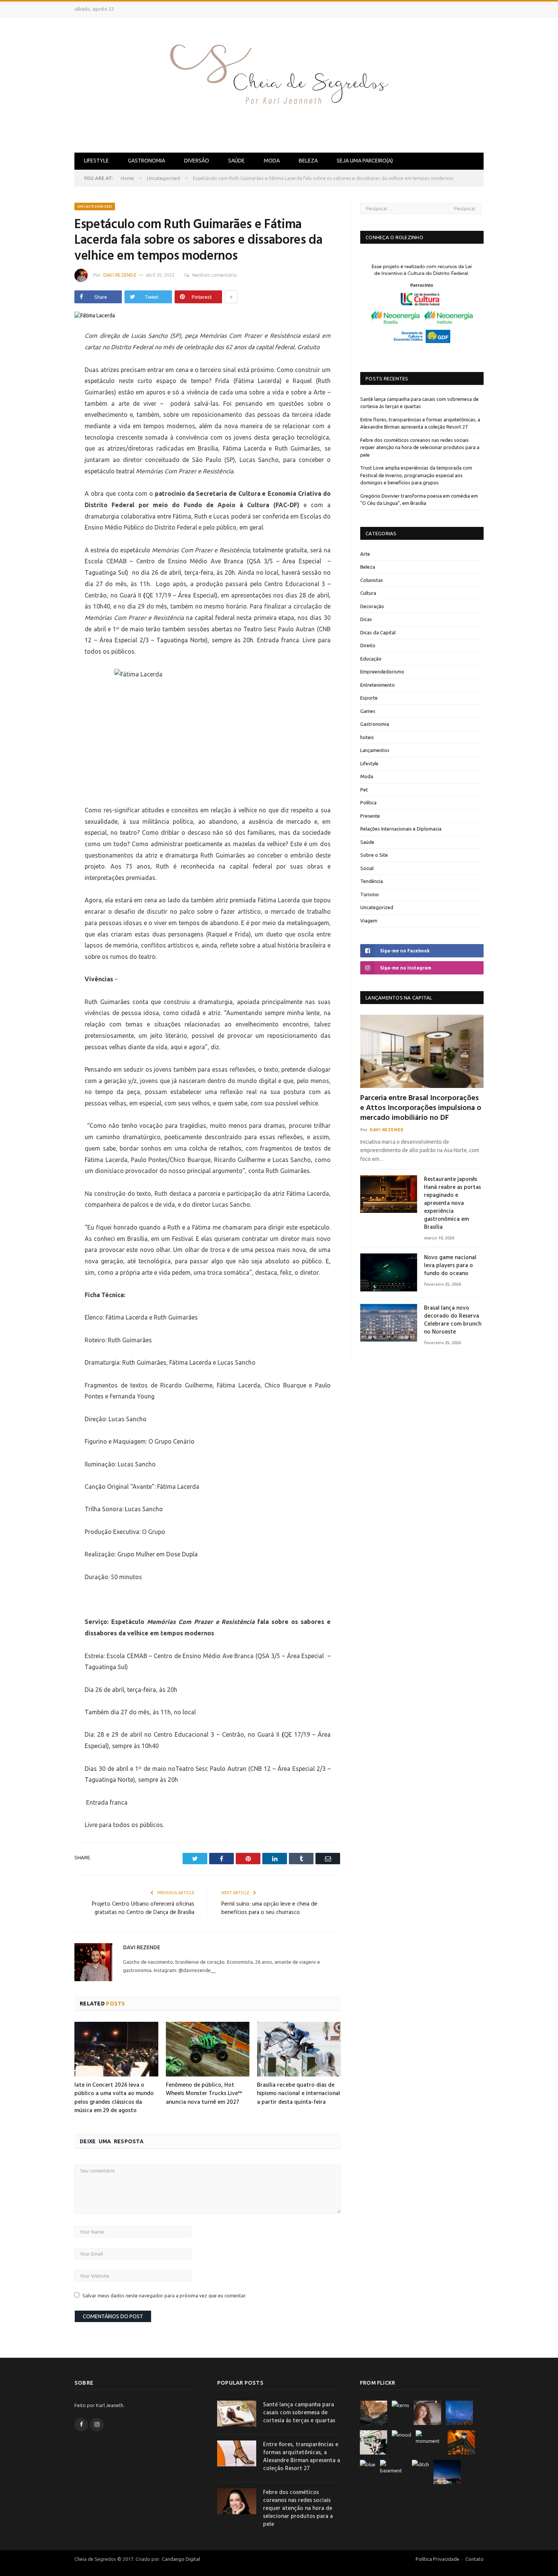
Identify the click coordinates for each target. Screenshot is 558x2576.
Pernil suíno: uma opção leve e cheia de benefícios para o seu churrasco (269, 1908)
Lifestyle (96, 161)
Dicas (366, 619)
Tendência (372, 881)
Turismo (370, 894)
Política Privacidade (437, 2559)
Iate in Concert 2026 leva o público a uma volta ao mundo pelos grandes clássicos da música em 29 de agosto (114, 2098)
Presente (370, 816)
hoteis (367, 737)
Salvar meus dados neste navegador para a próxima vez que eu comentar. (164, 2295)
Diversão (197, 161)
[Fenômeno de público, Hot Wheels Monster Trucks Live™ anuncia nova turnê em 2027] (208, 2049)
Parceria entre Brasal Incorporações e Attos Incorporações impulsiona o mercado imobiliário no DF (421, 1108)
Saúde (236, 161)
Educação (371, 659)
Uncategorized (95, 206)
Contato (474, 2559)
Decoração (372, 606)
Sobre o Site (374, 855)
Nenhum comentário (214, 275)
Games (368, 711)
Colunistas (372, 580)
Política (368, 802)
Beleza (308, 161)
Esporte (369, 698)
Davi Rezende (120, 275)
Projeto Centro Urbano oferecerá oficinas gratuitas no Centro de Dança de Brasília (143, 1908)
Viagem (369, 921)
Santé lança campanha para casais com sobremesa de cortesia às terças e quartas (299, 2413)
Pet (364, 790)
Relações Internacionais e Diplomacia (401, 829)
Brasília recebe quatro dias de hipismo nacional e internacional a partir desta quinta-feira (299, 2094)
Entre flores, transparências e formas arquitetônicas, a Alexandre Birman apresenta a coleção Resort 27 (302, 2457)
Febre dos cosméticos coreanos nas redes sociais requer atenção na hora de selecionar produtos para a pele (420, 447)
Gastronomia (147, 161)
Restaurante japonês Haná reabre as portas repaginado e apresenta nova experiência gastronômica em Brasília (452, 1204)
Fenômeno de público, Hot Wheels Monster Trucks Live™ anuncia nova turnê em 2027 (204, 2094)
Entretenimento (378, 685)
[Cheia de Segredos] (279, 83)
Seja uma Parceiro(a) (365, 161)
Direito (368, 645)
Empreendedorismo (382, 672)
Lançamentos (375, 750)
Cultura (368, 593)
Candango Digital (180, 2559)
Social (367, 868)
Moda (272, 161)
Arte (365, 554)
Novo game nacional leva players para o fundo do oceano (450, 1266)
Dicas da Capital (378, 632)
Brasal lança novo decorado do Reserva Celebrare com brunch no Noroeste (453, 1320)
